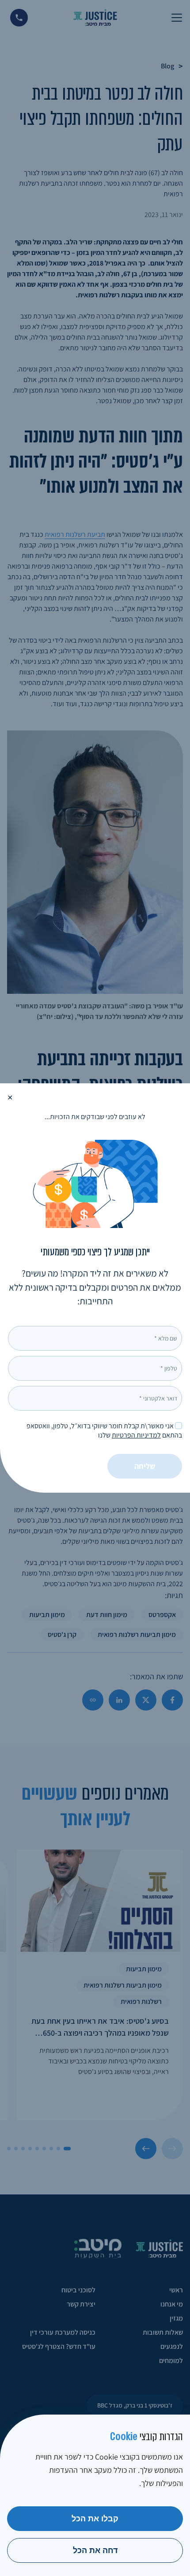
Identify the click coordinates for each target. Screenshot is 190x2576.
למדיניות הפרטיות (136, 1435)
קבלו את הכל (95, 2519)
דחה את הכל (95, 2550)
